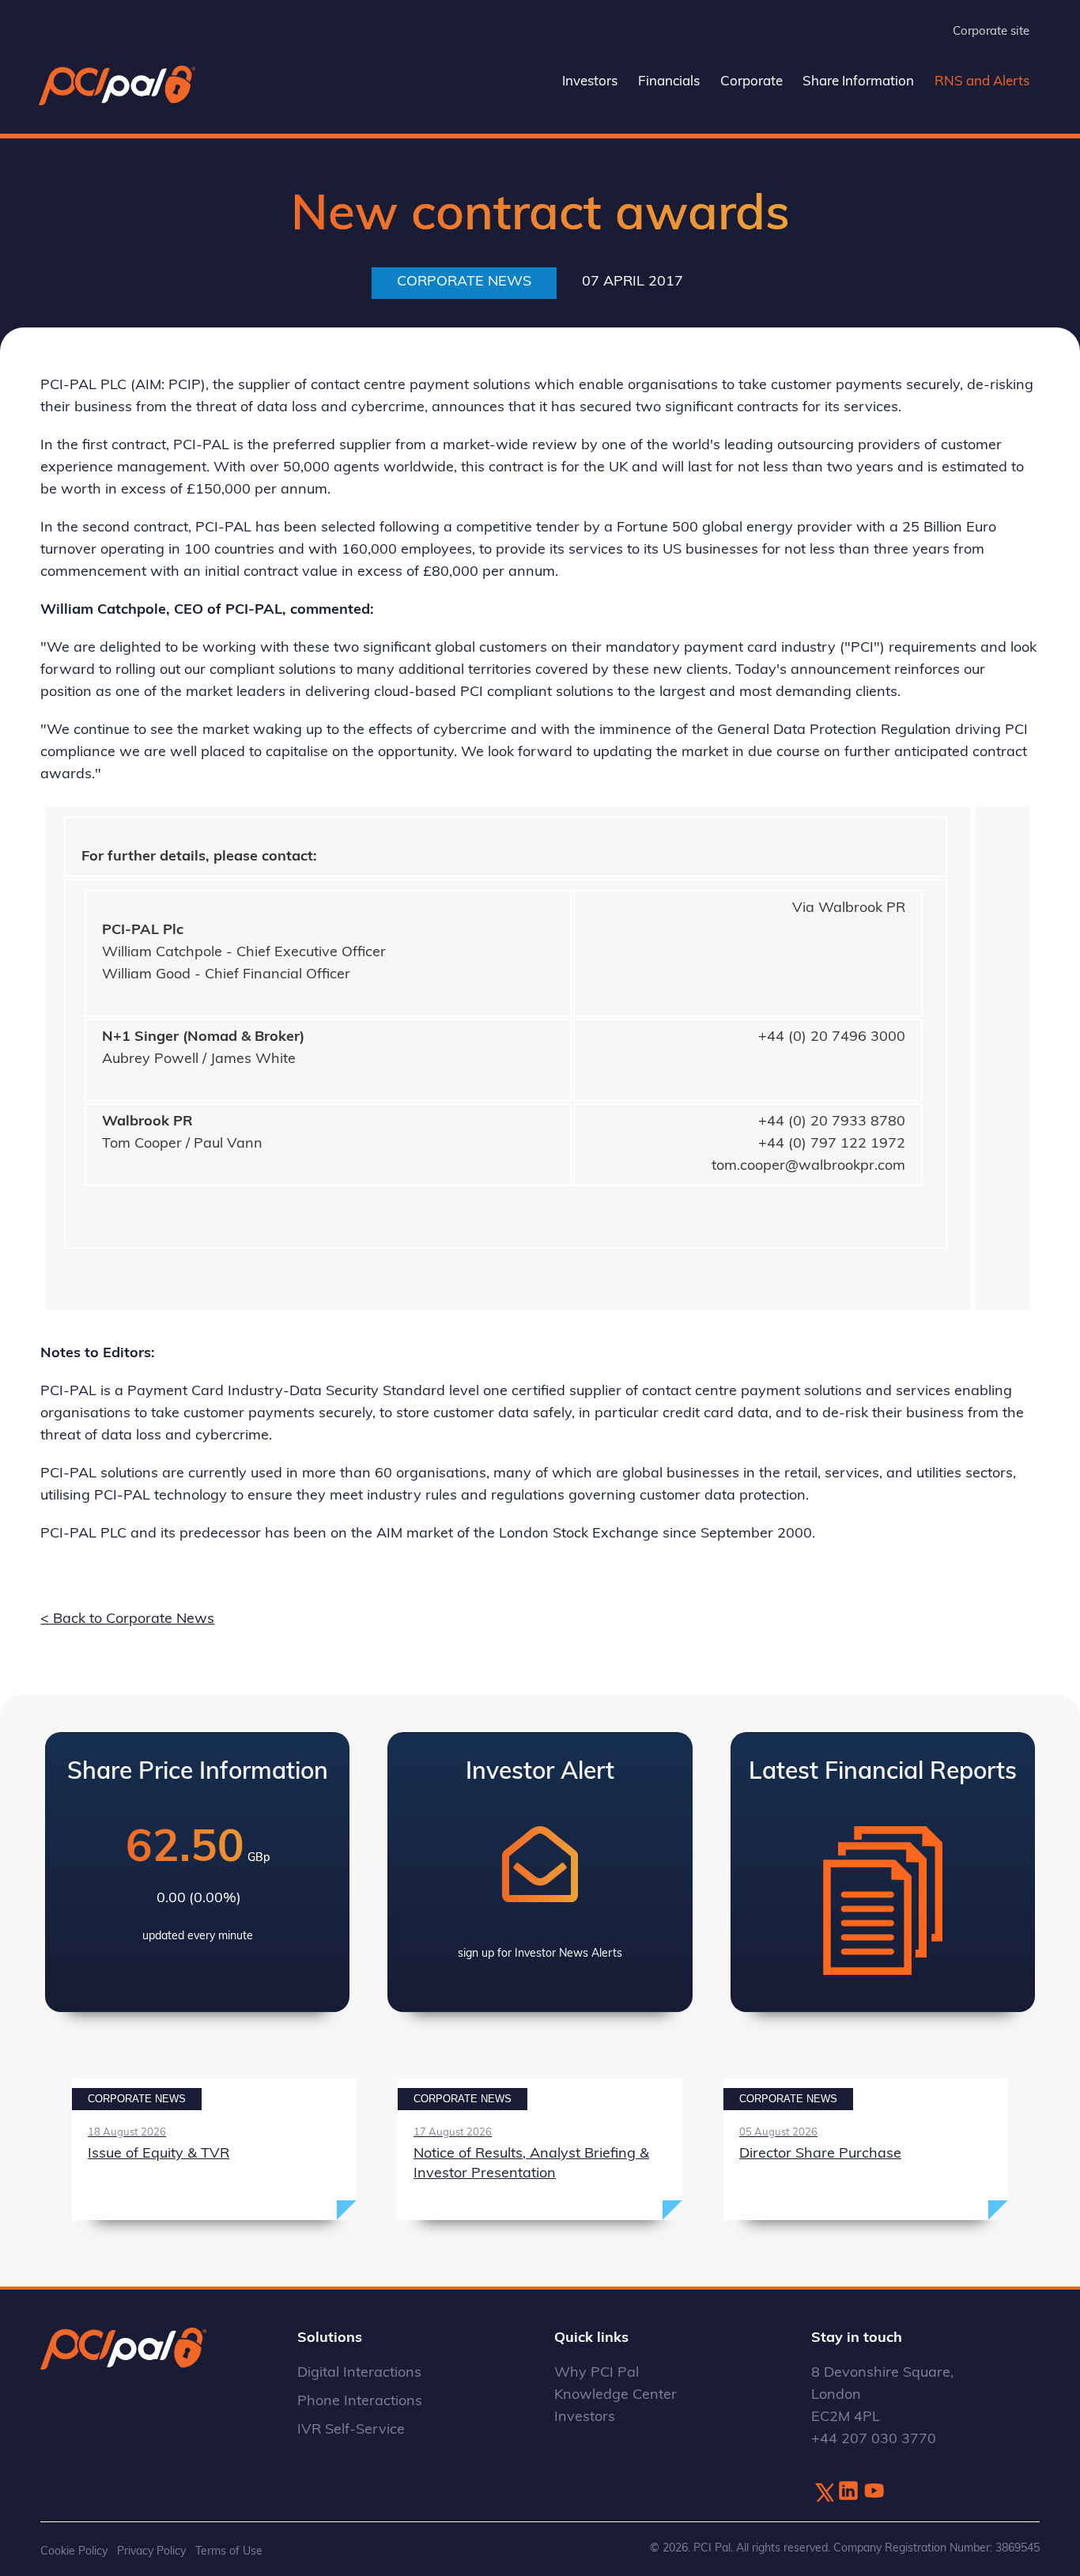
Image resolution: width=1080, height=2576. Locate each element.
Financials (669, 82)
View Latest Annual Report (883, 1872)
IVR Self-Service (351, 2430)
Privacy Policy (151, 2552)
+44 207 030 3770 (874, 2440)
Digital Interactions (359, 2374)
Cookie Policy (74, 2552)
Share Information (858, 82)
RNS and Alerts (982, 82)
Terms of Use (229, 2552)
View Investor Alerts (540, 1872)
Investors (590, 82)
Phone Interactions (360, 2402)
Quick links (591, 2339)
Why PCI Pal (597, 2374)
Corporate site (991, 32)
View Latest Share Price (197, 1872)
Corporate (751, 82)
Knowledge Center (616, 2396)
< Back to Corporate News (127, 1620)
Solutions (330, 2339)
